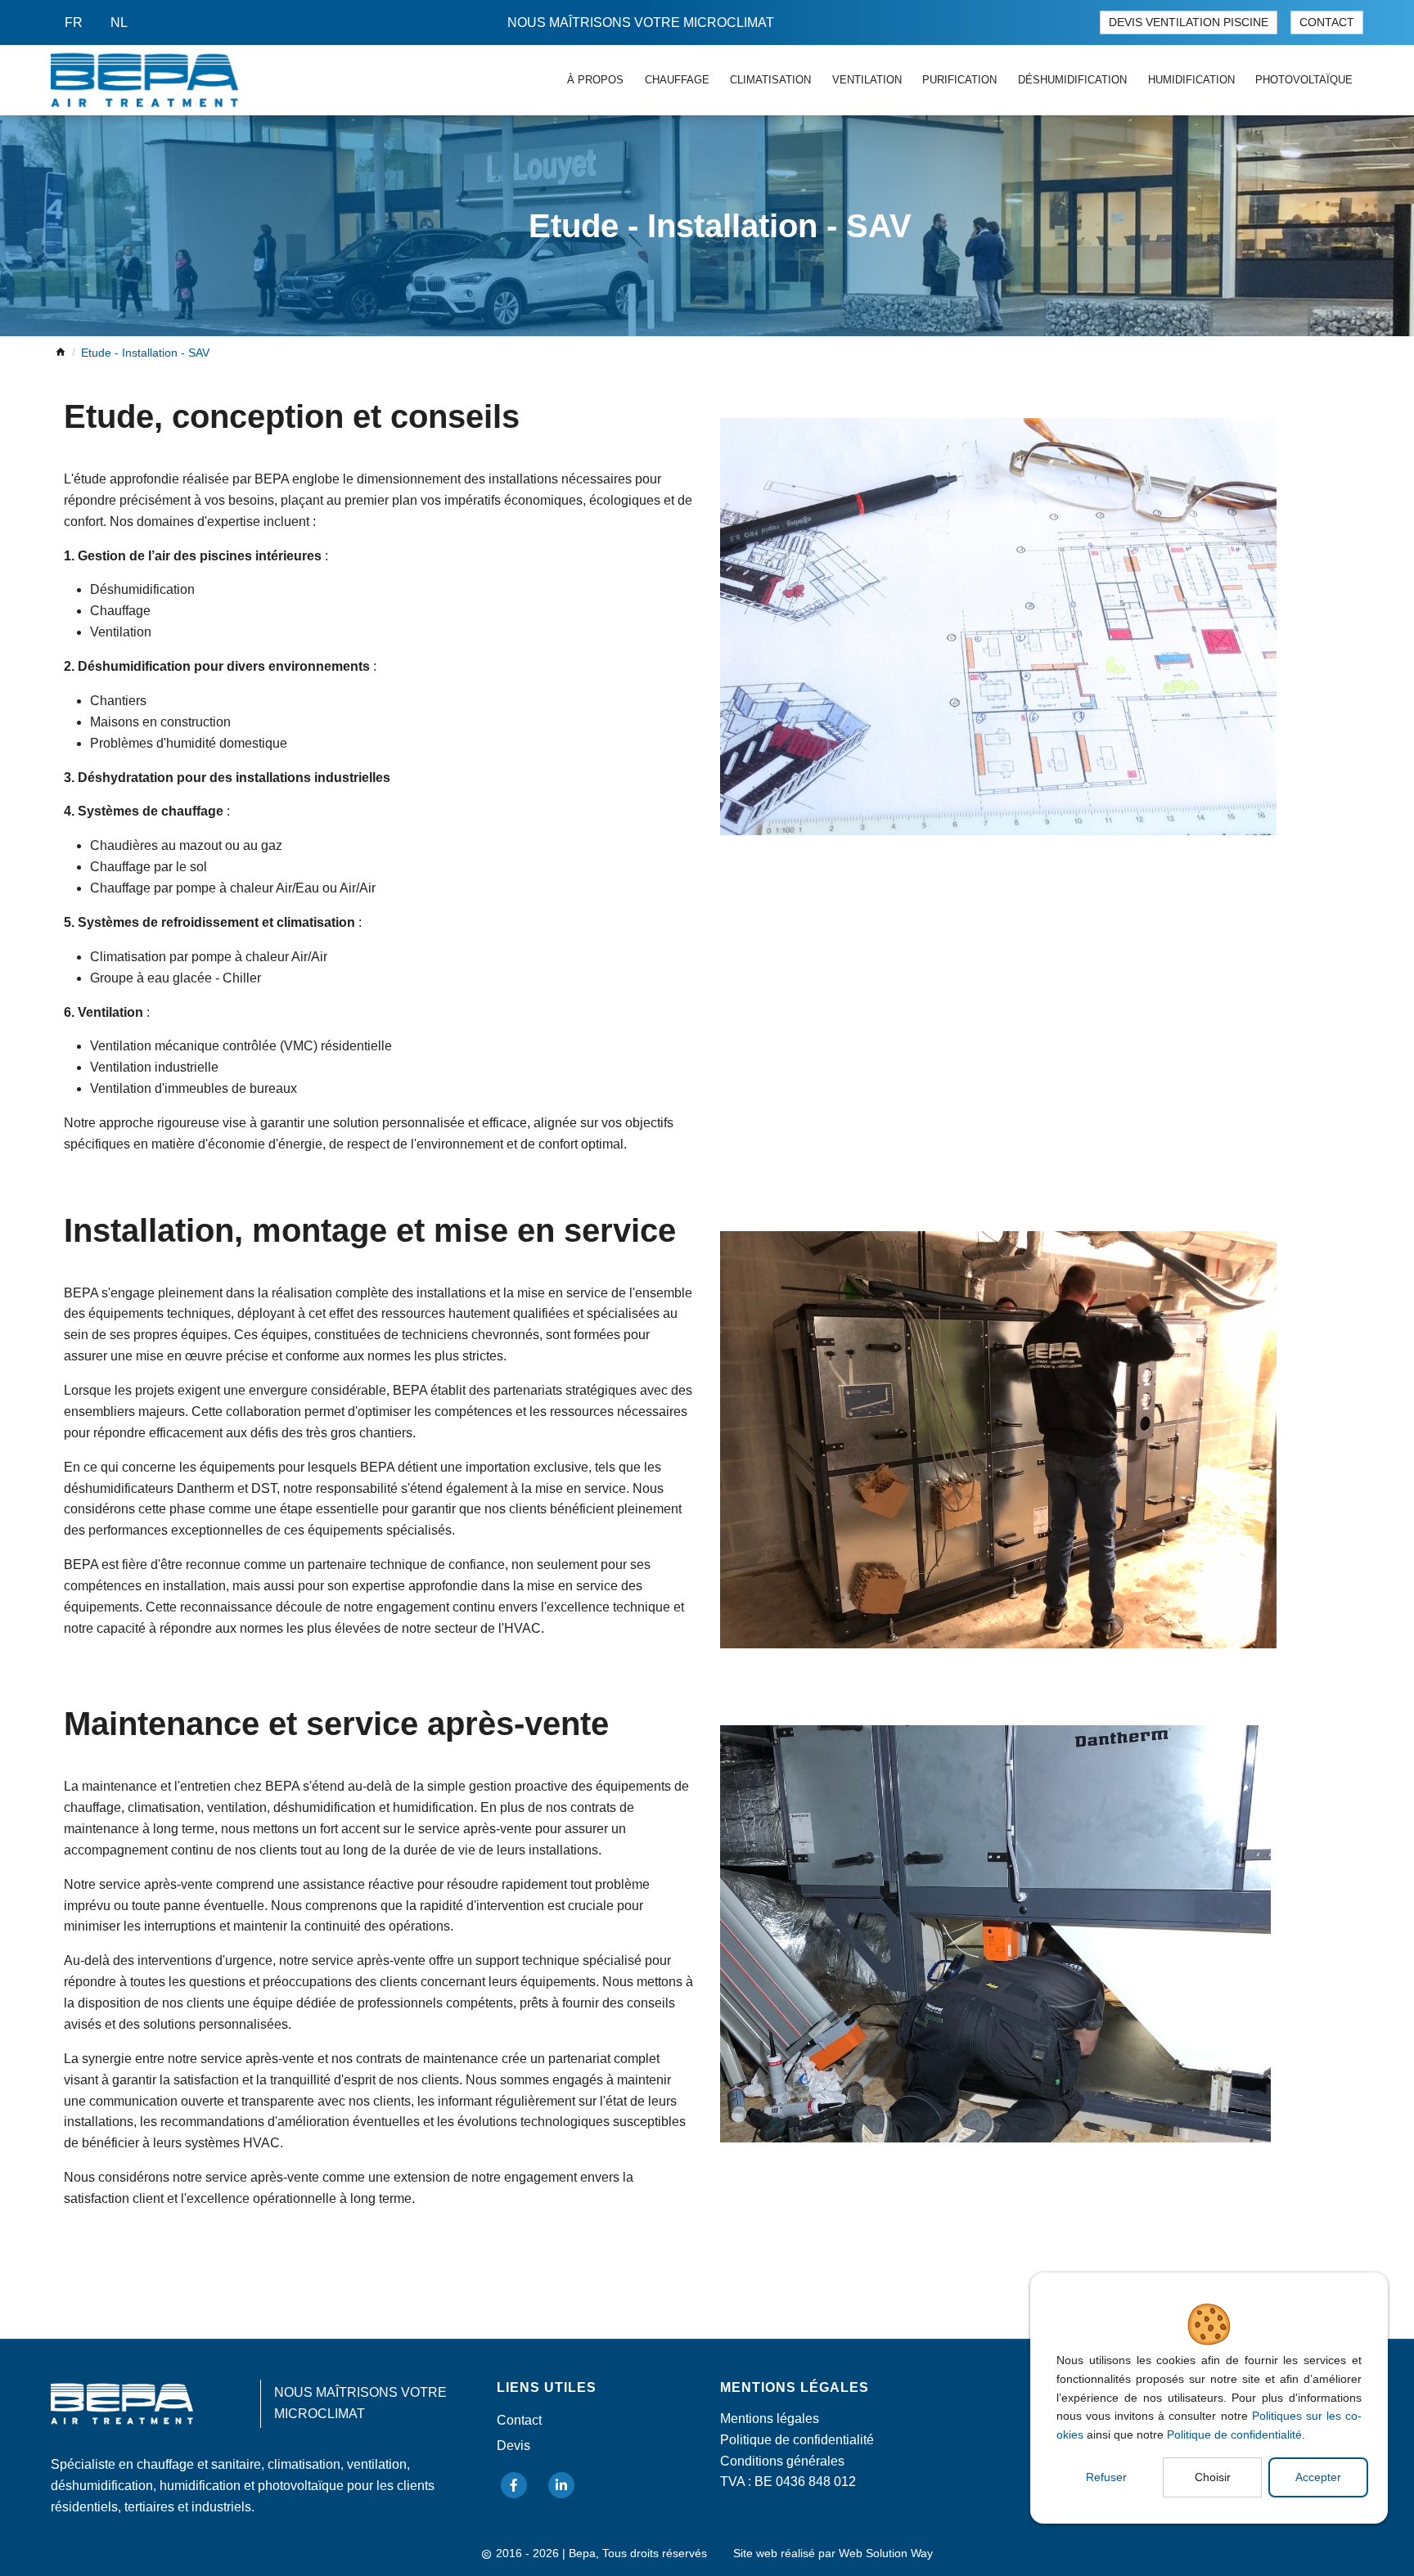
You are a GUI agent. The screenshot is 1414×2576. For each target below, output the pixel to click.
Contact (1327, 22)
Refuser (1106, 2477)
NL (119, 22)
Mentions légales (770, 2419)
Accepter (1318, 2477)
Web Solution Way (886, 2554)
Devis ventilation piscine (1189, 22)
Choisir (1213, 2477)
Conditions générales (782, 2461)
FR (74, 22)
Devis (513, 2446)
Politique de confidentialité (1234, 2434)
